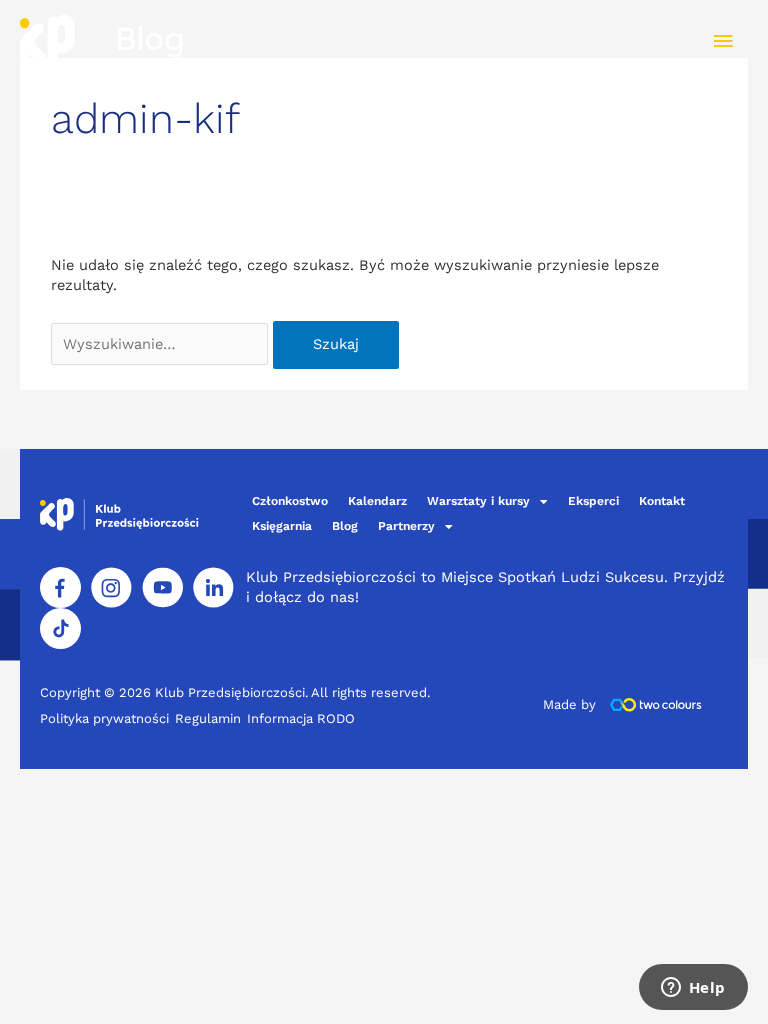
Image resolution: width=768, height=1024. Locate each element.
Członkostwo (290, 501)
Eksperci (593, 501)
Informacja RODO (301, 718)
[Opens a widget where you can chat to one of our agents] (693, 989)
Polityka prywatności (104, 718)
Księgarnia (282, 526)
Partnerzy (406, 526)
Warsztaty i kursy (478, 501)
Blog (345, 526)
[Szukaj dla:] (162, 344)
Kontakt (662, 501)
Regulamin (208, 718)
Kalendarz (377, 501)
